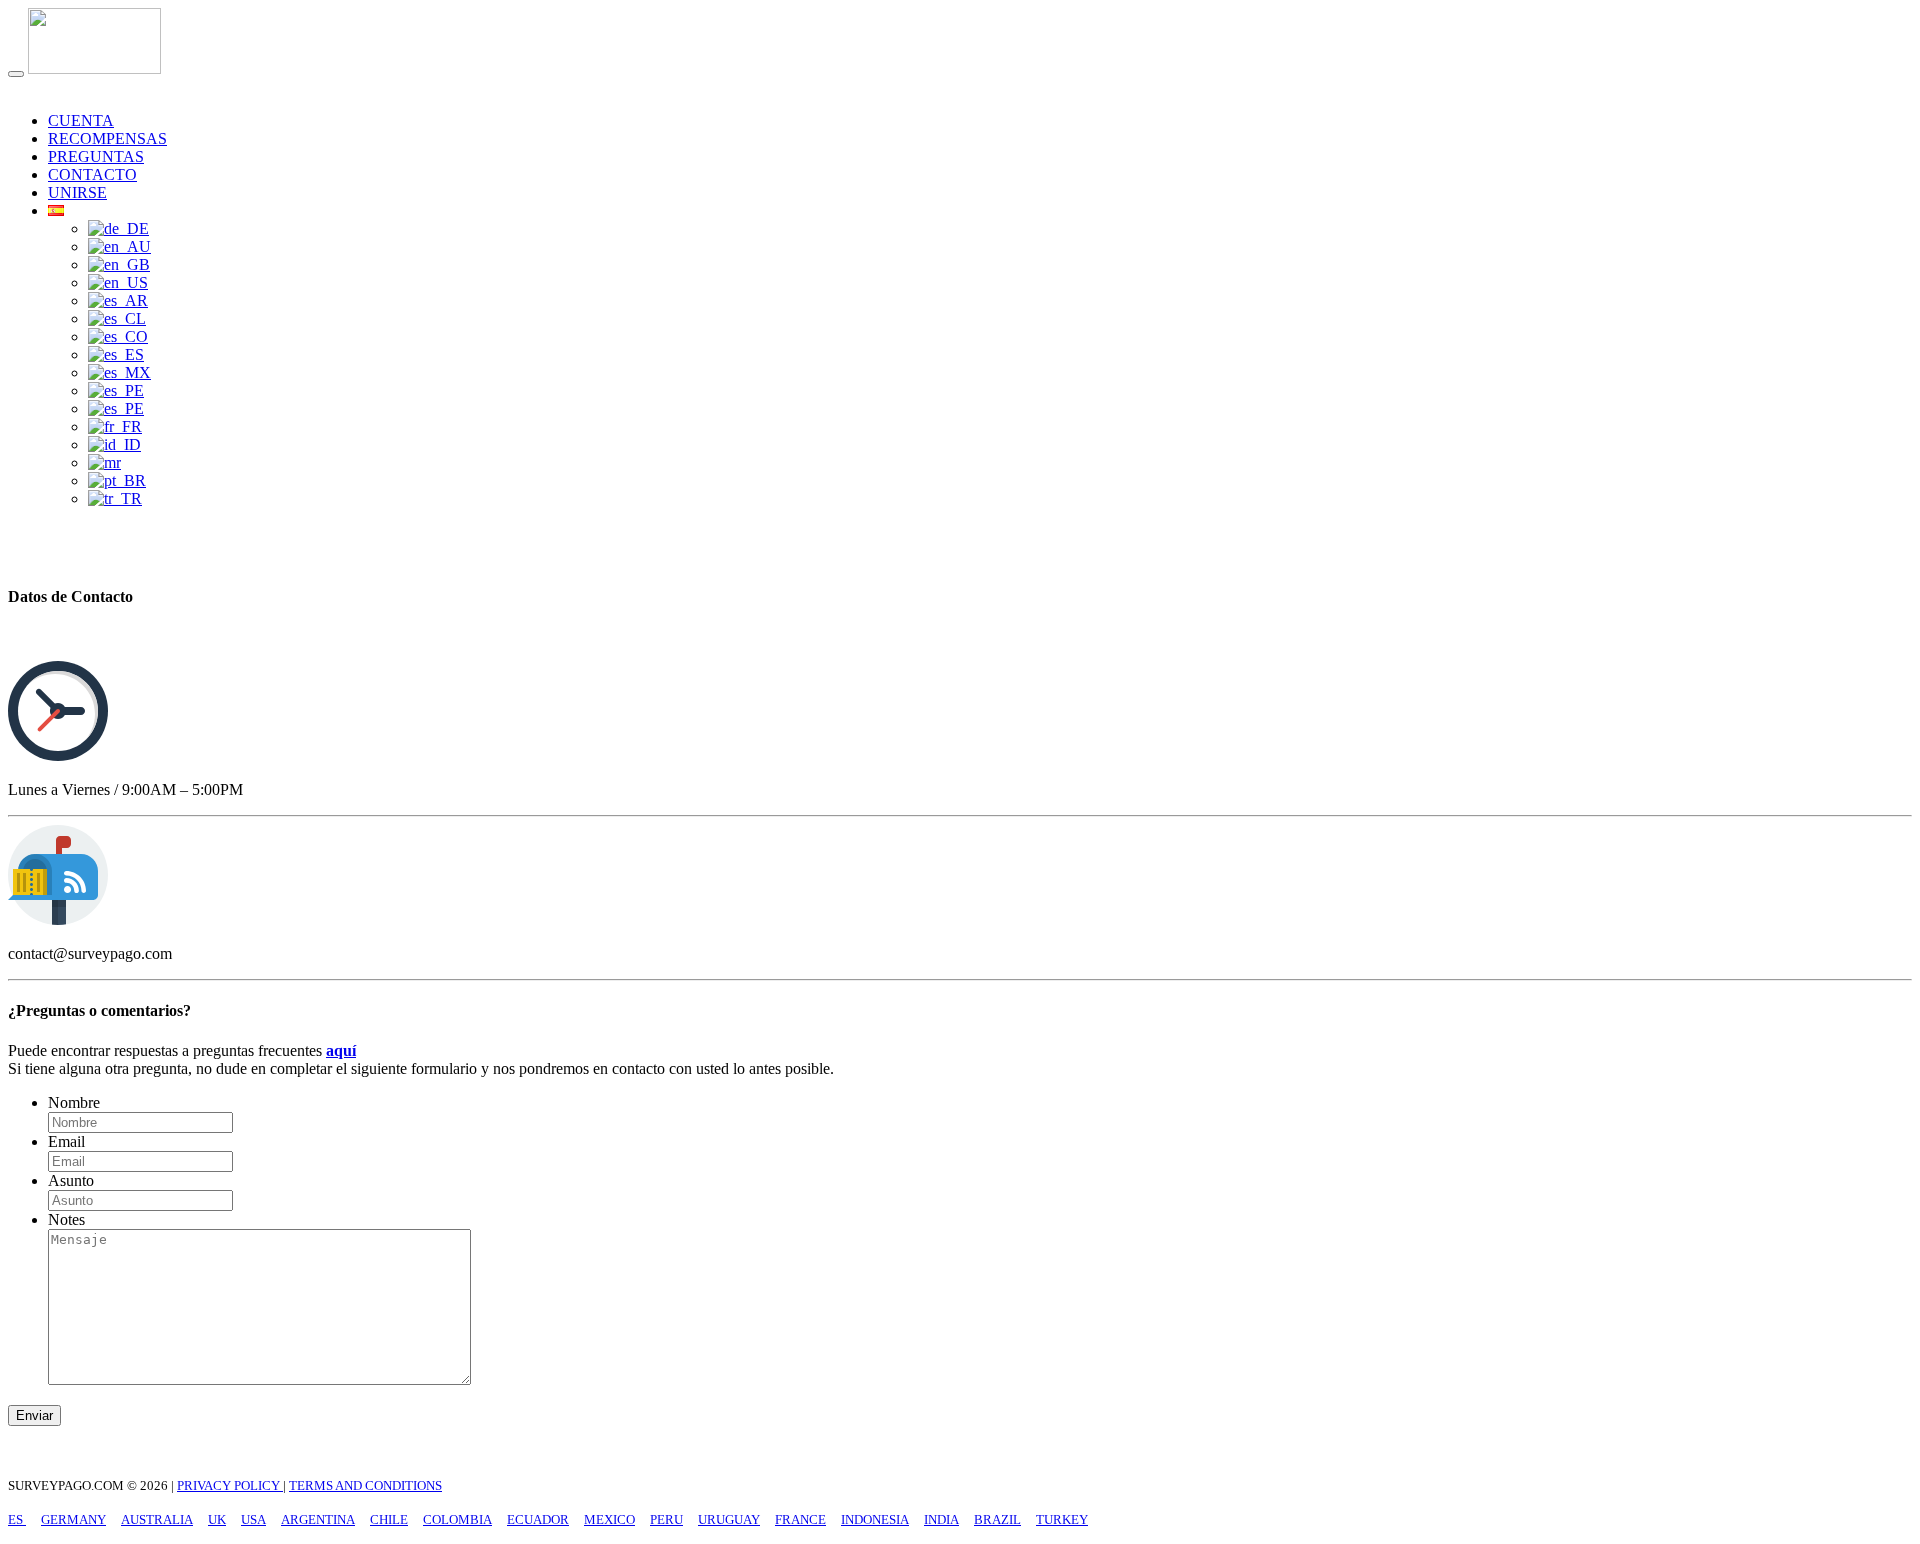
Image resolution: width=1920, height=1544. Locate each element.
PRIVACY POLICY (230, 1485)
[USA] (118, 282)
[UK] (119, 264)
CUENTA (81, 120)
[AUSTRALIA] (119, 246)
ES (17, 1519)
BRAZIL (997, 1519)
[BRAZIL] (117, 480)
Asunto (71, 1180)
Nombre (74, 1102)
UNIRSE (77, 192)
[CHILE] (117, 318)
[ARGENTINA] (118, 300)
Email (66, 1141)
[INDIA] (104, 462)
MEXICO (609, 1519)
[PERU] (116, 390)
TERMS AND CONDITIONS (365, 1485)
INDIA (941, 1519)
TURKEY (1062, 1519)
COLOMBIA (457, 1519)
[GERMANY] (118, 228)
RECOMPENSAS (107, 138)
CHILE (389, 1519)
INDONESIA (875, 1519)
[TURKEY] (115, 498)
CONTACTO (92, 174)
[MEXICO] (119, 372)
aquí (341, 1050)
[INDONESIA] (114, 444)
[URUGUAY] (116, 408)
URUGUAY (729, 1519)
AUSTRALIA (157, 1519)
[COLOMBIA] (118, 336)
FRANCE (800, 1519)
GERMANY (73, 1519)
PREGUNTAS (96, 156)
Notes (66, 1219)
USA (253, 1519)
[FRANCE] (115, 426)
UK (217, 1519)
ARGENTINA (318, 1519)
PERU (666, 1519)
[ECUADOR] (116, 354)
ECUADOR (538, 1519)
